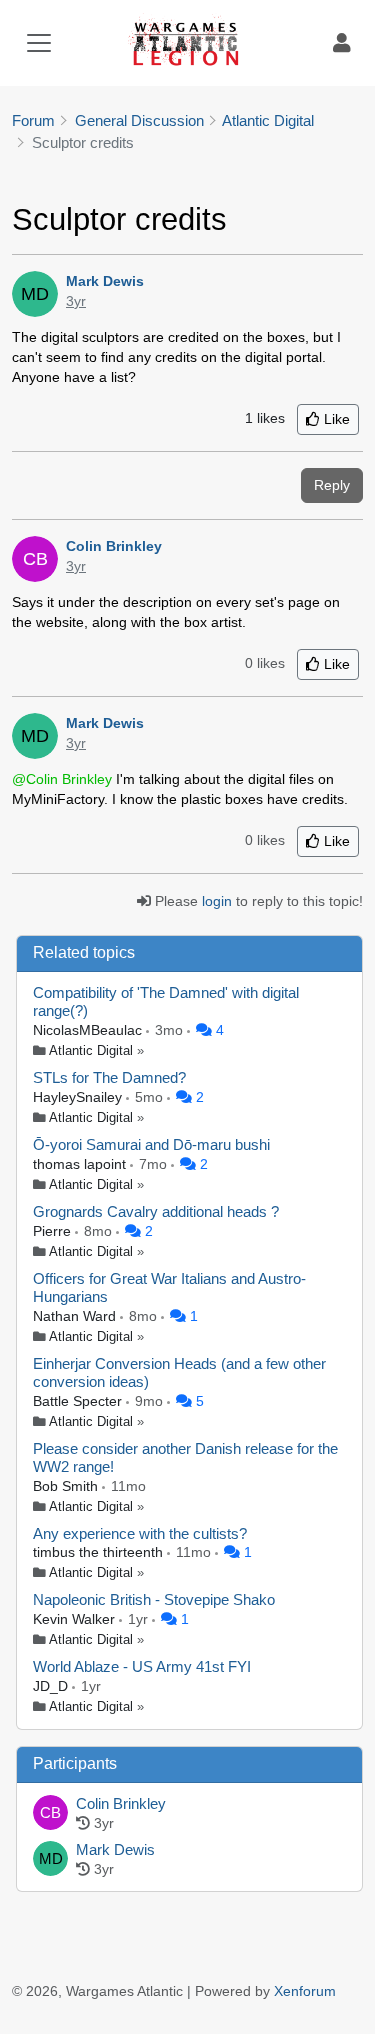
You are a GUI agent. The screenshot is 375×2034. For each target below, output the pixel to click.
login (217, 901)
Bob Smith (67, 1486)
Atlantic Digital (91, 1051)
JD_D (52, 1686)
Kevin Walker (76, 1619)
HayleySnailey (79, 1097)
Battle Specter (79, 1401)
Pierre (54, 1231)
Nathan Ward (76, 1316)
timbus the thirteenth (100, 1552)
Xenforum (305, 1991)
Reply (332, 485)
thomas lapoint (81, 1164)
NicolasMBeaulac (89, 1030)
